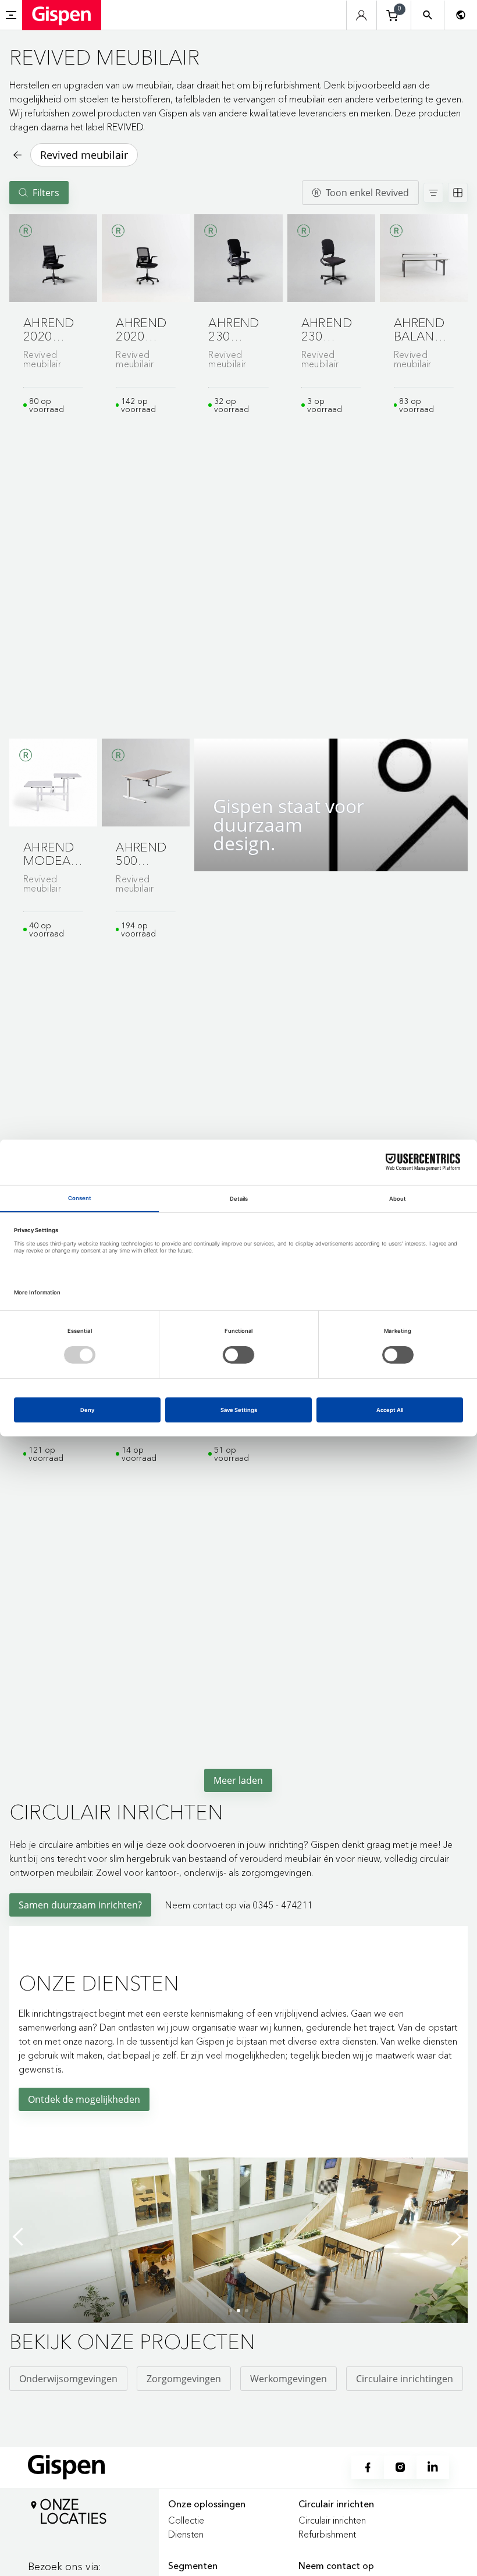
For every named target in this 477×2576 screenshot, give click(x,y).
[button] (53, 258)
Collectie (186, 2520)
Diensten (186, 2534)
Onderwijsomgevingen (68, 2379)
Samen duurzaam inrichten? (80, 1905)
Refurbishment (327, 2534)
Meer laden (238, 1780)
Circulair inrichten (332, 2520)
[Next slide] (456, 2237)
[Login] (362, 15)
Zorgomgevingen (184, 2379)
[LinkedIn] (433, 2467)
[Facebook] (368, 2467)
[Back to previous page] (16, 155)
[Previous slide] (21, 2237)
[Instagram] (400, 2467)
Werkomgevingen (289, 2379)
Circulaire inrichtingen (405, 2379)
